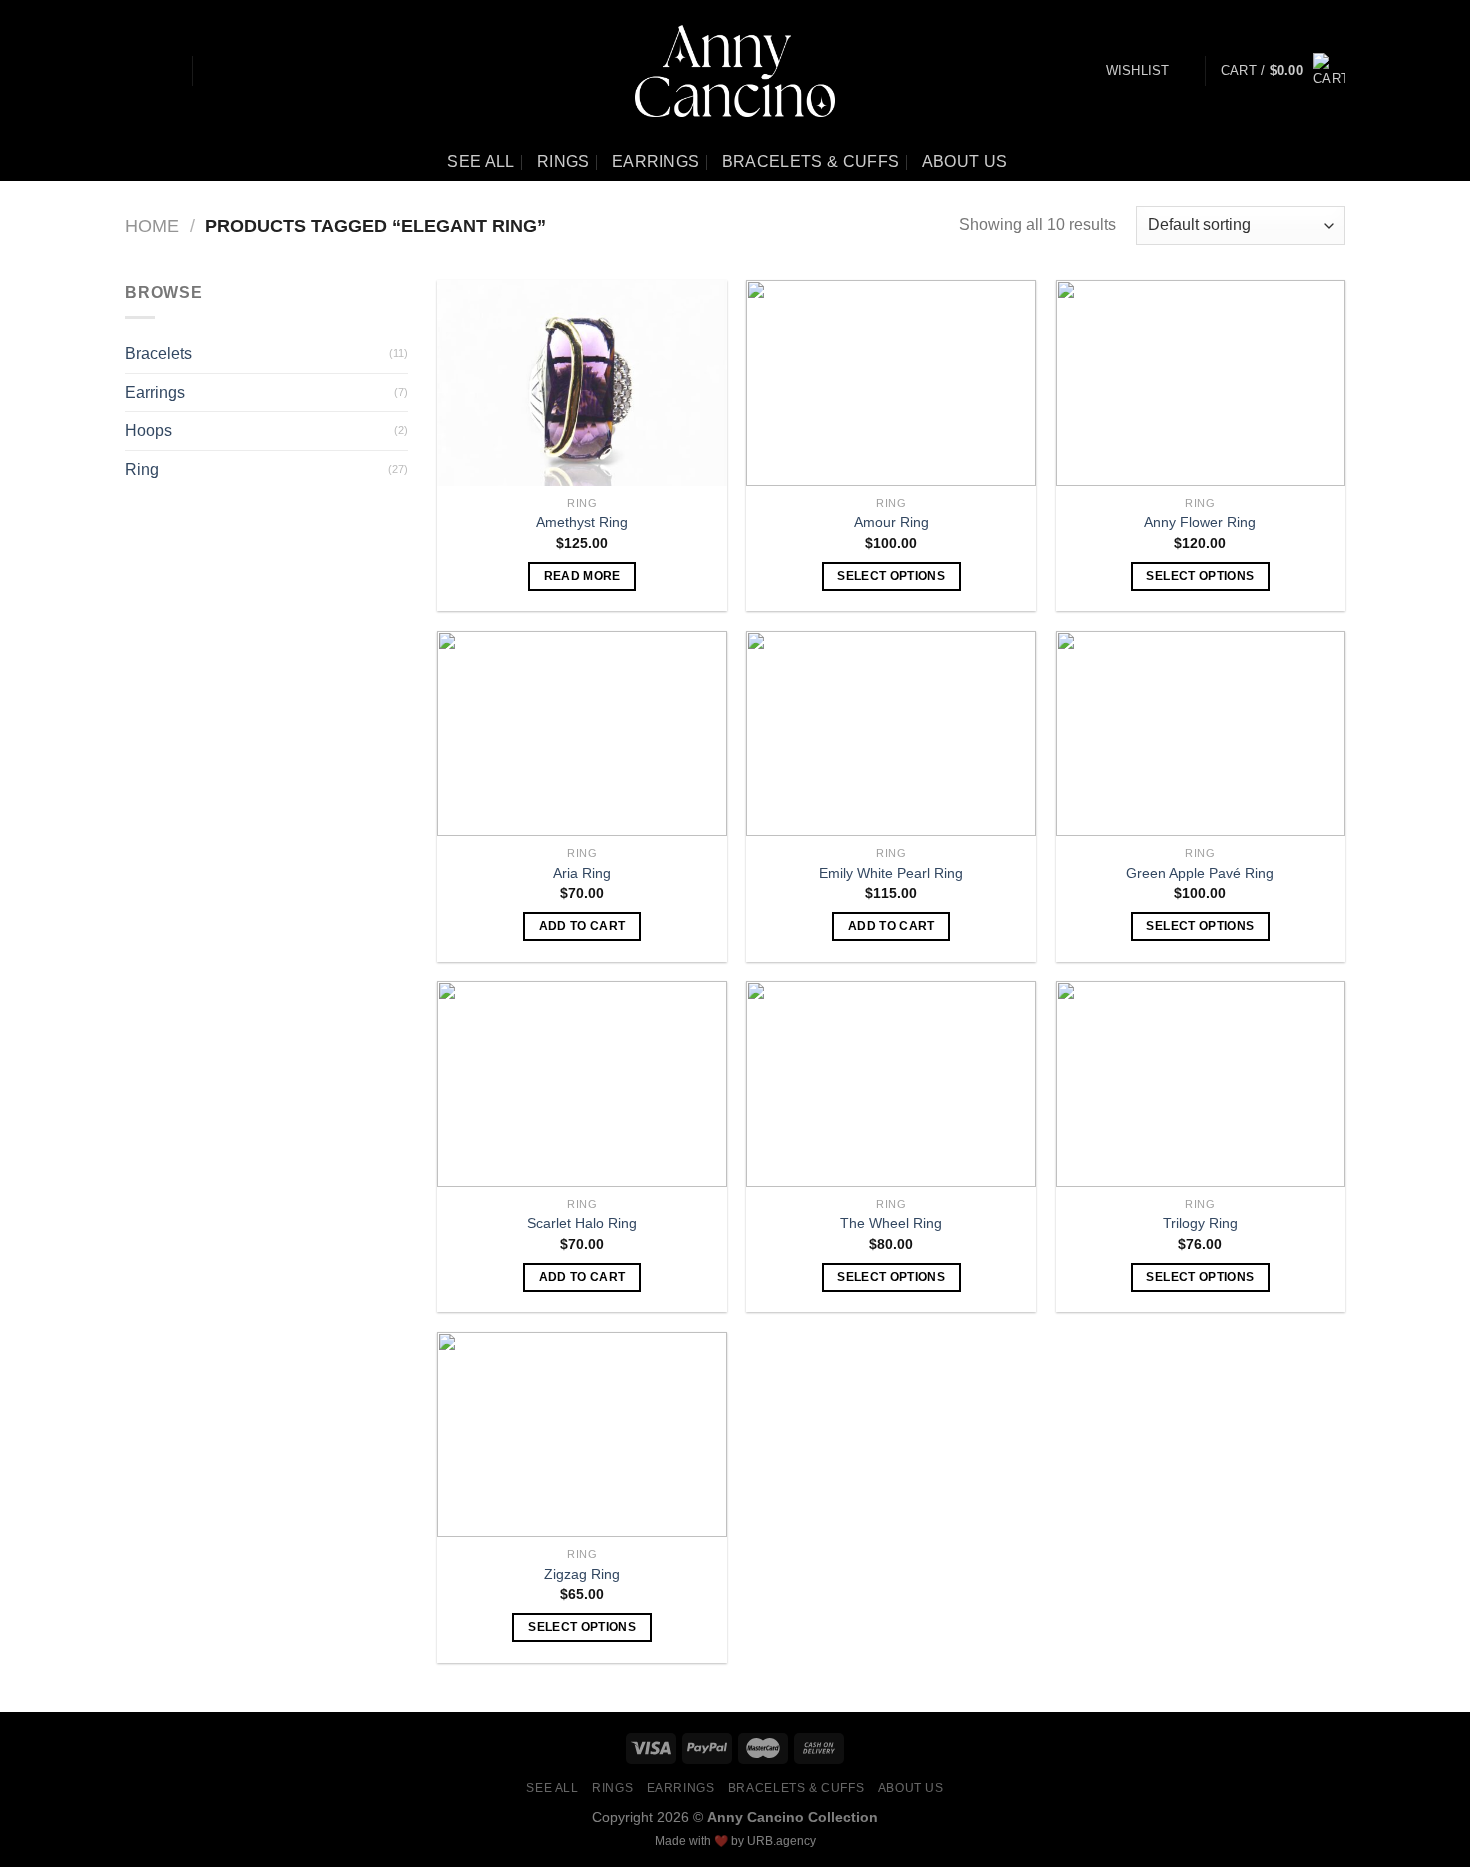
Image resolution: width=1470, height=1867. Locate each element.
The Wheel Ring (891, 1223)
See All (480, 161)
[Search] (214, 71)
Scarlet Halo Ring (582, 1223)
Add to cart (582, 926)
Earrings (656, 161)
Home (152, 225)
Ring (142, 469)
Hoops (148, 430)
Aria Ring (582, 873)
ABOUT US (965, 161)
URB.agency (781, 1841)
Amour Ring (891, 522)
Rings (563, 161)
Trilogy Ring (1200, 1223)
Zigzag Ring (582, 1574)
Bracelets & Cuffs (810, 161)
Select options (891, 576)
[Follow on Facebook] (138, 71)
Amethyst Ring (582, 522)
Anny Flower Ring (1200, 522)
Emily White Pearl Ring (891, 873)
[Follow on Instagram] (164, 71)
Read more (582, 576)
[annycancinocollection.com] (735, 71)
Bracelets (158, 353)
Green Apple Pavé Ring (1200, 873)
